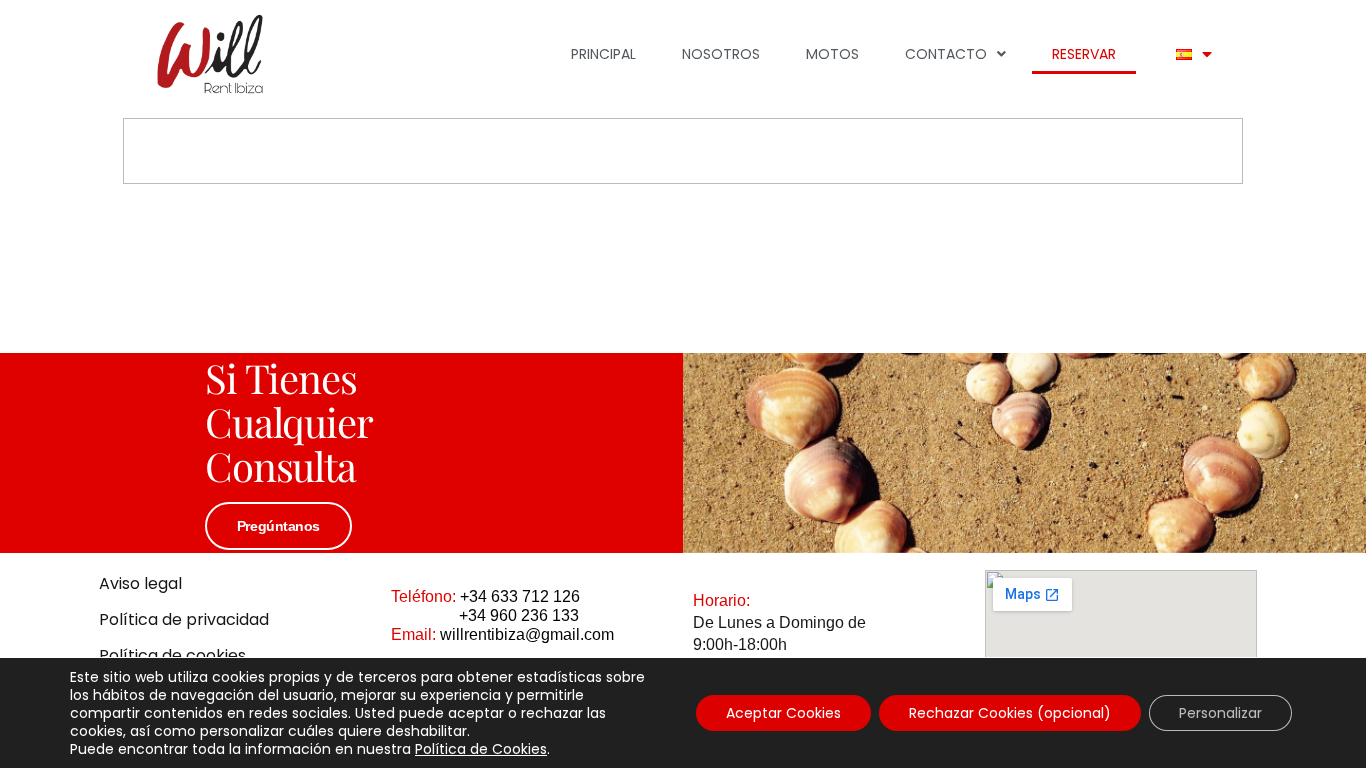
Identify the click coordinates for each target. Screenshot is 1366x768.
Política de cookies (172, 655)
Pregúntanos (278, 526)
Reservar (1084, 54)
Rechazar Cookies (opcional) (1010, 713)
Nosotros (721, 54)
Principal (603, 54)
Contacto (946, 54)
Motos (832, 54)
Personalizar (1220, 713)
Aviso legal (140, 583)
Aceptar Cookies (783, 713)
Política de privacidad (184, 619)
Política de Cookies (481, 749)
